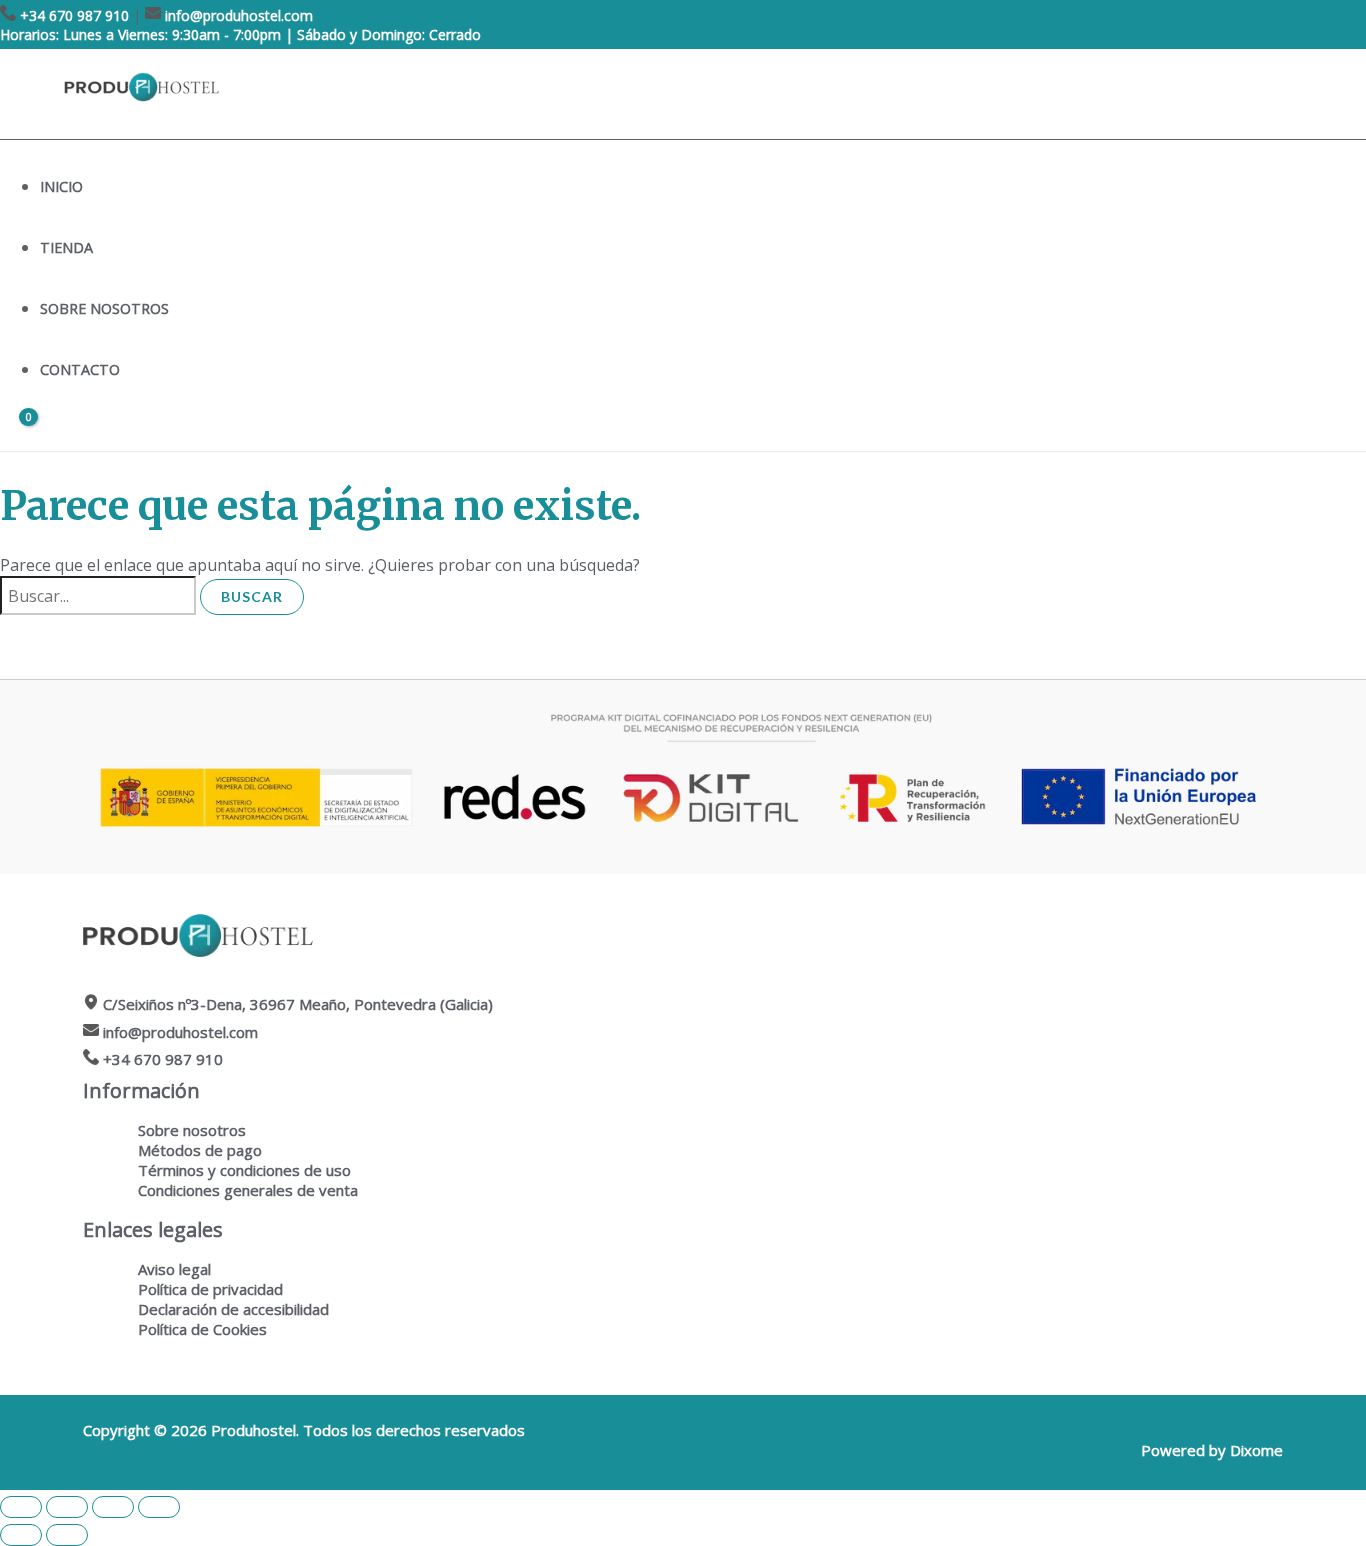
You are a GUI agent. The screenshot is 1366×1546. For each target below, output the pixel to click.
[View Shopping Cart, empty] (16, 433)
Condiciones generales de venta (248, 1190)
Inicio (61, 186)
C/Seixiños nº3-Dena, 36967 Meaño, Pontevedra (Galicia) (298, 1004)
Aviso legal (174, 1269)
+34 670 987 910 (74, 15)
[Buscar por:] (100, 596)
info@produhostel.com (239, 15)
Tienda (66, 247)
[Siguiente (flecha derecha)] (67, 1535)
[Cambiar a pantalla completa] (67, 1507)
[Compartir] (113, 1507)
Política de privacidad (210, 1289)
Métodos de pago (200, 1150)
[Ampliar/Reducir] (21, 1507)
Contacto (80, 369)
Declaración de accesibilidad (233, 1309)
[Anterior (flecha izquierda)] (21, 1535)
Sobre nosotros (104, 308)
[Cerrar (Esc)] (159, 1507)
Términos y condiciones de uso (244, 1170)
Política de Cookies (202, 1329)
